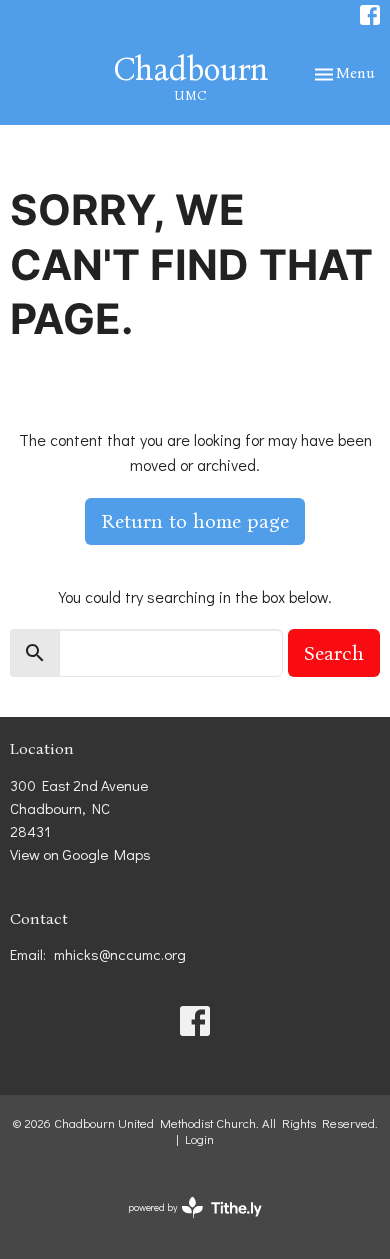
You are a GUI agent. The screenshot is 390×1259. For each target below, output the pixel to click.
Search (334, 653)
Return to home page (195, 521)
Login (199, 1139)
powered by (184, 1224)
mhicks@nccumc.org (120, 954)
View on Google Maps (80, 854)
